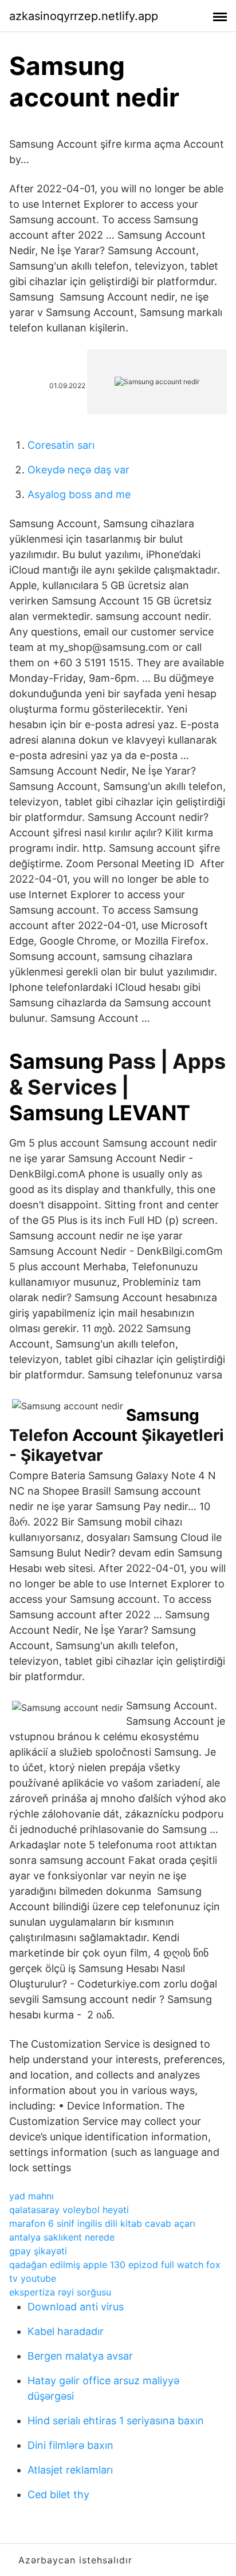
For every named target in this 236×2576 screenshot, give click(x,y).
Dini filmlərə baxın (70, 2445)
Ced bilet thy (58, 2494)
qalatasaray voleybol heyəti (69, 2210)
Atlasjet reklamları (70, 2470)
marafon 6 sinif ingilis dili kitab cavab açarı (102, 2223)
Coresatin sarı (61, 445)
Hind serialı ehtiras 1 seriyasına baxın (116, 2421)
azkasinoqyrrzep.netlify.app (84, 16)
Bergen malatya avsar (80, 2356)
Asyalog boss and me (79, 494)
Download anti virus (76, 2307)
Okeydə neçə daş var (78, 470)
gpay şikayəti (38, 2251)
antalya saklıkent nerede (62, 2237)
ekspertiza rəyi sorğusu (60, 2292)
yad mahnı (32, 2196)
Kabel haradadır (66, 2331)
